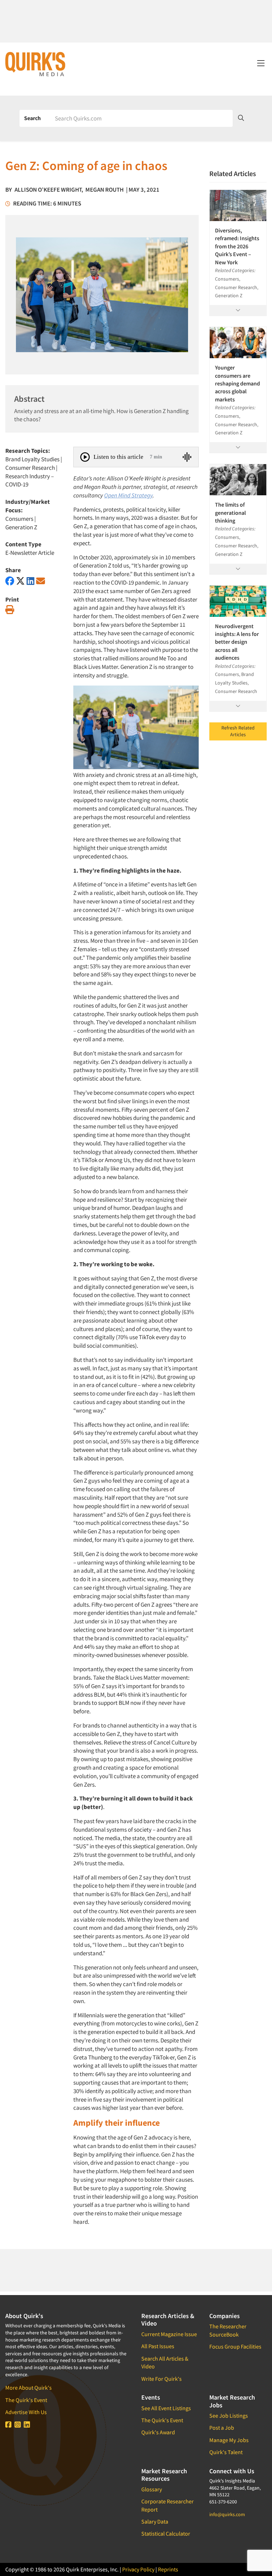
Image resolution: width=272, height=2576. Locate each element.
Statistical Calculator (166, 2533)
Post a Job (222, 2428)
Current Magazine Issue (169, 2334)
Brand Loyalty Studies (32, 459)
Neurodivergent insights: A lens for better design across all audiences (237, 642)
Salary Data (155, 2521)
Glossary (152, 2489)
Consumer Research (30, 468)
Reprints (168, 2569)
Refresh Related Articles (238, 731)
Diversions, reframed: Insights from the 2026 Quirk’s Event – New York (237, 246)
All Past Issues (158, 2346)
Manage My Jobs (229, 2440)
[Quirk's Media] (35, 64)
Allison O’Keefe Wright (48, 190)
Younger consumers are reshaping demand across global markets (237, 383)
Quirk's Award (158, 2432)
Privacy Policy (138, 2569)
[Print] (10, 610)
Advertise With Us (26, 2412)
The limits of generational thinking (230, 512)
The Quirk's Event (26, 2400)
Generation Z (21, 527)
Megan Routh (104, 190)
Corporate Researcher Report (168, 2505)
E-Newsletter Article (30, 553)
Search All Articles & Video (165, 2362)
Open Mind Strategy (128, 495)
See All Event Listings (166, 2408)
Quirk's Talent (226, 2452)
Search (32, 118)
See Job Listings (229, 2416)
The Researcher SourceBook (228, 2330)
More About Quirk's (29, 2388)
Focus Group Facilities (235, 2346)
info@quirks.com (227, 2514)
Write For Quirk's (161, 2379)
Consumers (19, 519)
